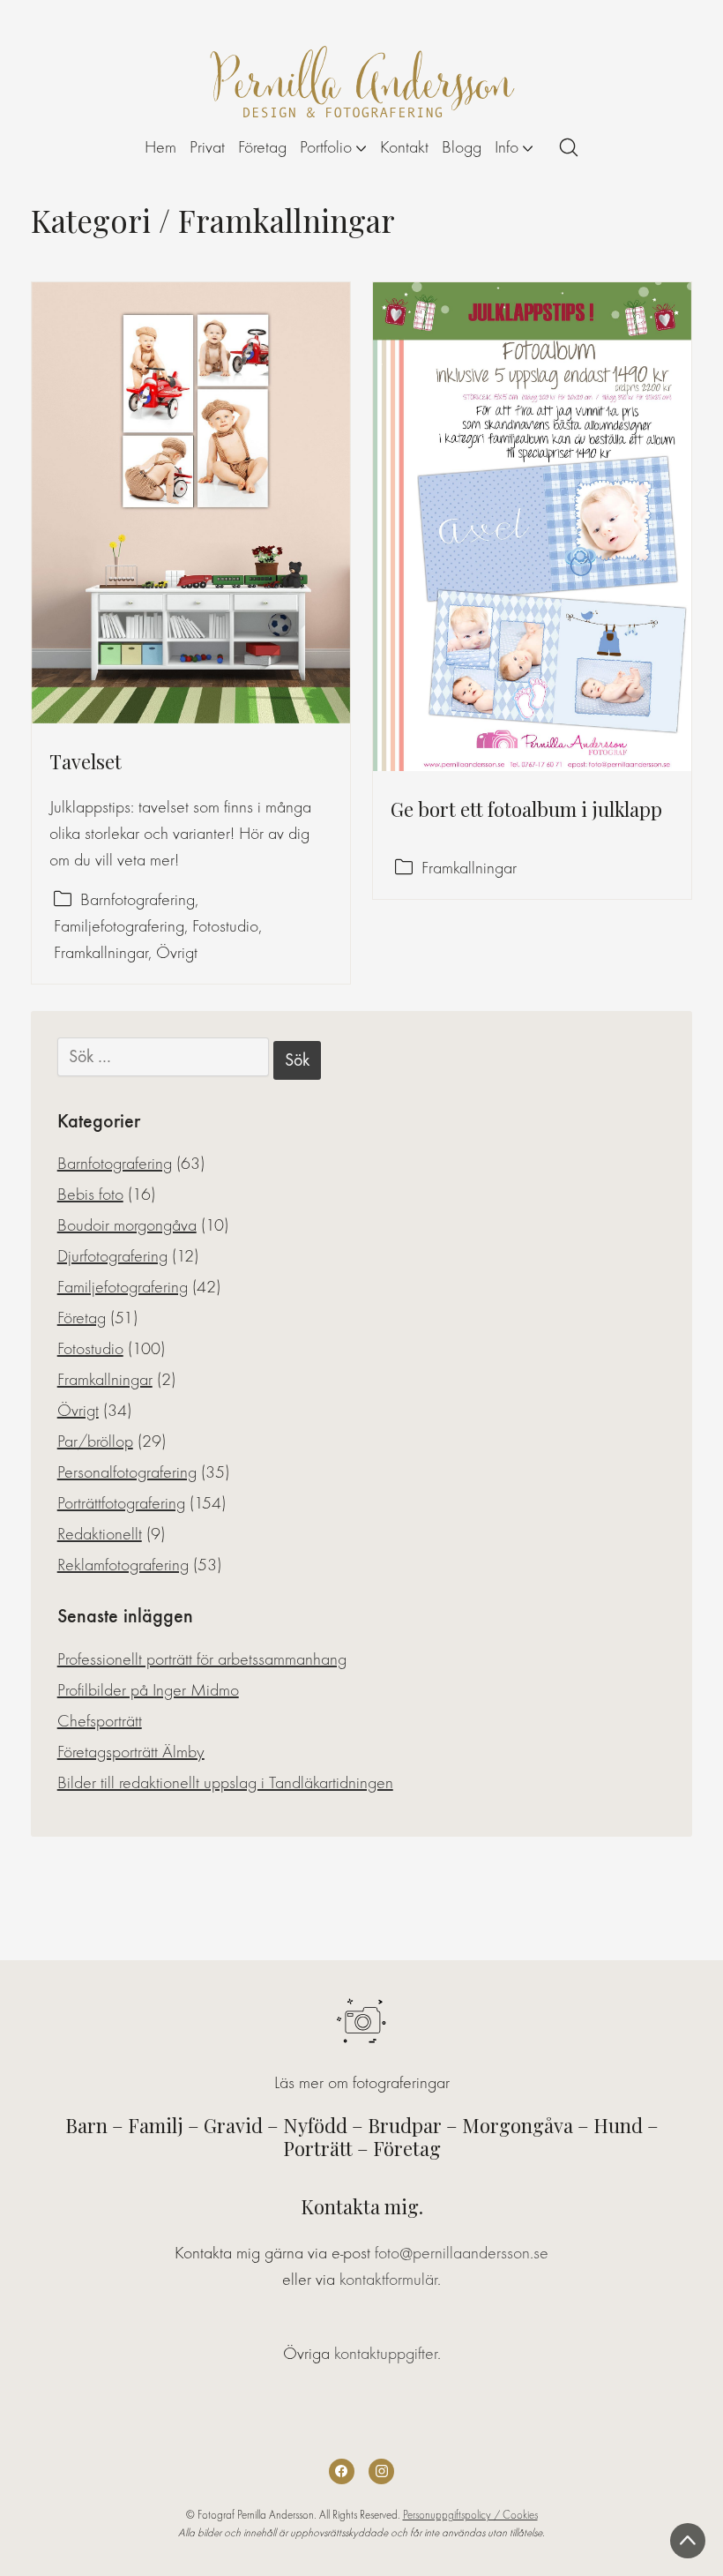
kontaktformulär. (390, 2279)
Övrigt (177, 952)
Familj (156, 2125)
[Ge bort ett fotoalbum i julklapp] (532, 527)
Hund (618, 2125)
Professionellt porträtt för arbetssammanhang (202, 1659)
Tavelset (86, 761)
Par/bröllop (95, 1441)
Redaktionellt (100, 1534)
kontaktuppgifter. (388, 2353)
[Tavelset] (191, 503)
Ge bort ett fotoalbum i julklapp (526, 809)
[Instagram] (381, 2471)
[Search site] (569, 147)
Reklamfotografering (123, 1565)
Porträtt (318, 2148)
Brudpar (405, 2125)
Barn (86, 2125)
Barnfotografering (138, 899)
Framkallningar (101, 952)
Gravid (233, 2125)
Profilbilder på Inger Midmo (148, 1690)
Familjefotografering (119, 926)
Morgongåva (518, 2125)
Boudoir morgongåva (127, 1225)
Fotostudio (225, 926)
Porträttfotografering (121, 1503)
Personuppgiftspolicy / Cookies (470, 2515)
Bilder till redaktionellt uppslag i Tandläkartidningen (225, 1782)
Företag (82, 1318)
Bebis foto (90, 1194)
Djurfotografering (112, 1256)
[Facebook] (342, 2471)
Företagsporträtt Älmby (131, 1752)
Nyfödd (315, 2125)
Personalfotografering (127, 1472)
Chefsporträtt (100, 1721)
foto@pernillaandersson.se (462, 2253)
